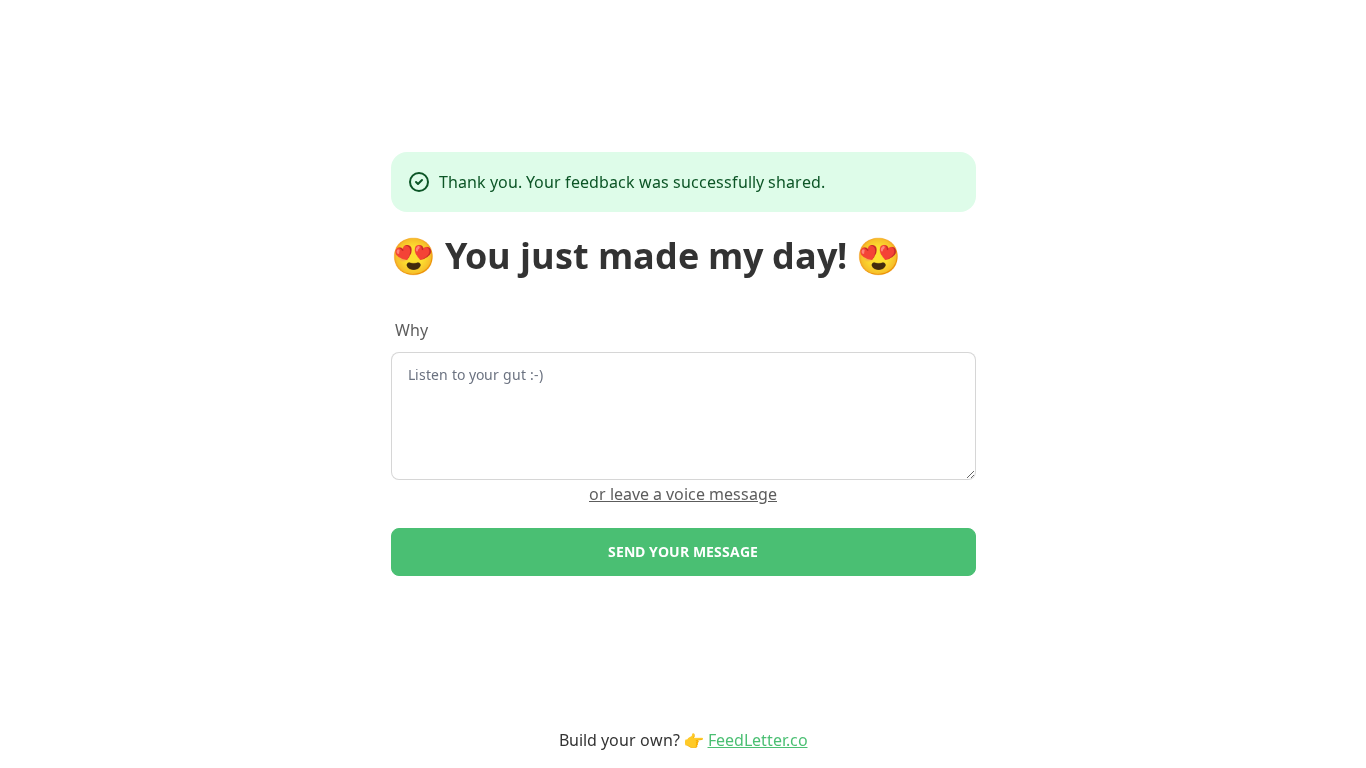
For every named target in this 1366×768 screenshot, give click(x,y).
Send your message (683, 551)
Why (411, 330)
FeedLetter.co (758, 740)
